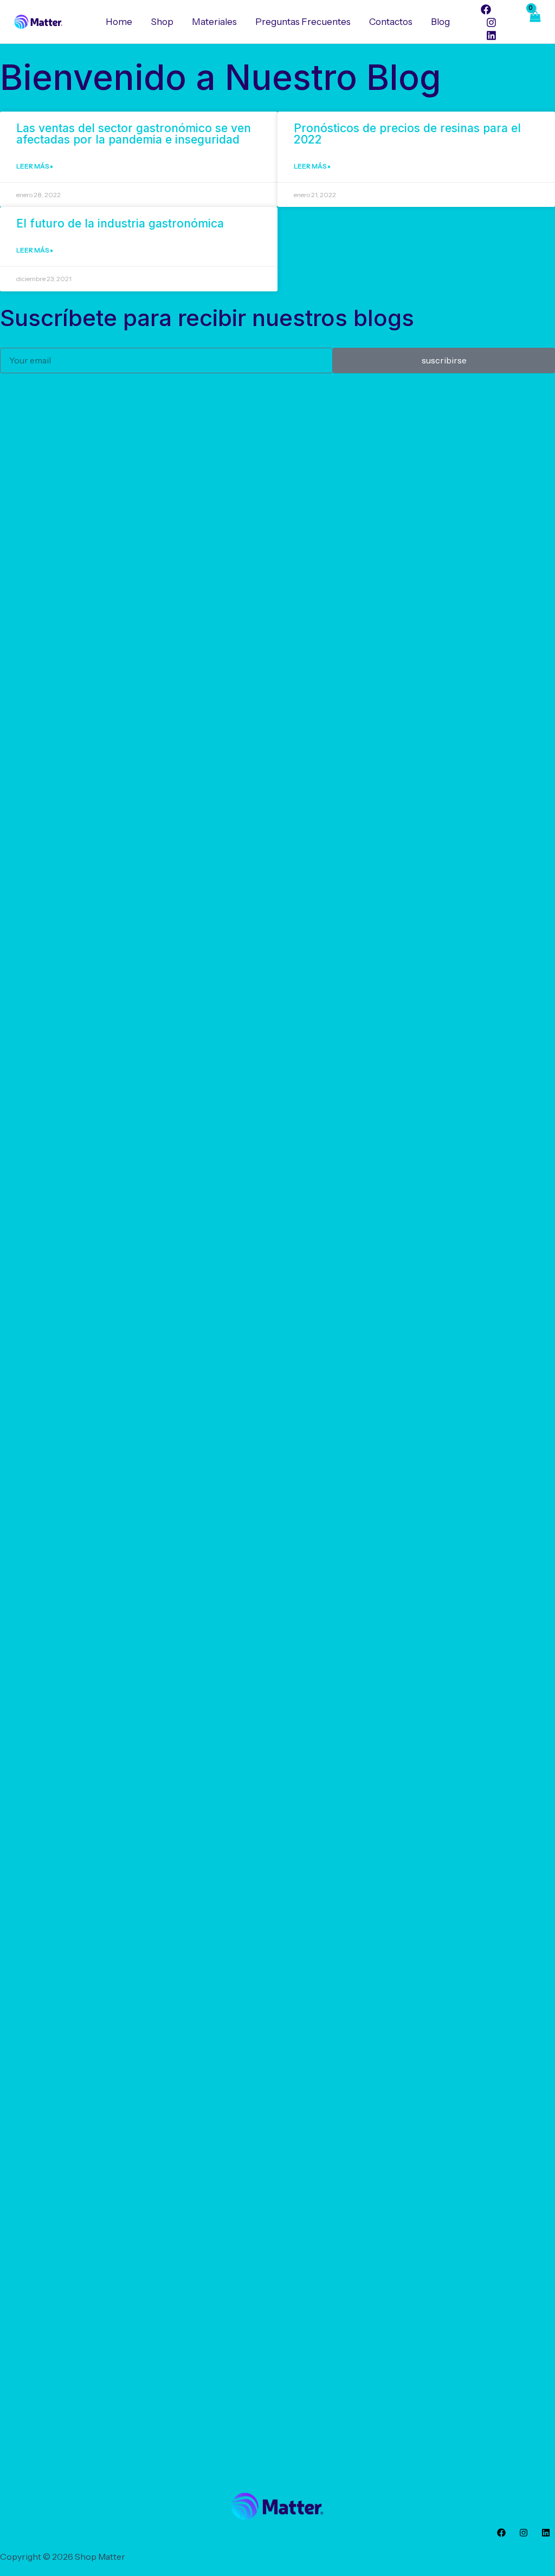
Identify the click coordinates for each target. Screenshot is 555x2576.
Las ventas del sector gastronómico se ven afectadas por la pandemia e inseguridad (134, 134)
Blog (440, 22)
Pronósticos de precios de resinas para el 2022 (407, 134)
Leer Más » (35, 166)
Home (119, 22)
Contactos (391, 22)
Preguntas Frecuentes (303, 22)
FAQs (383, 2524)
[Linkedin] (491, 35)
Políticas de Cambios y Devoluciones (213, 2524)
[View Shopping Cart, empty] (534, 22)
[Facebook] (486, 9)
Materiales (214, 22)
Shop (162, 22)
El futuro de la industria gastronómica (120, 223)
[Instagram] (491, 22)
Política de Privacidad (329, 2524)
